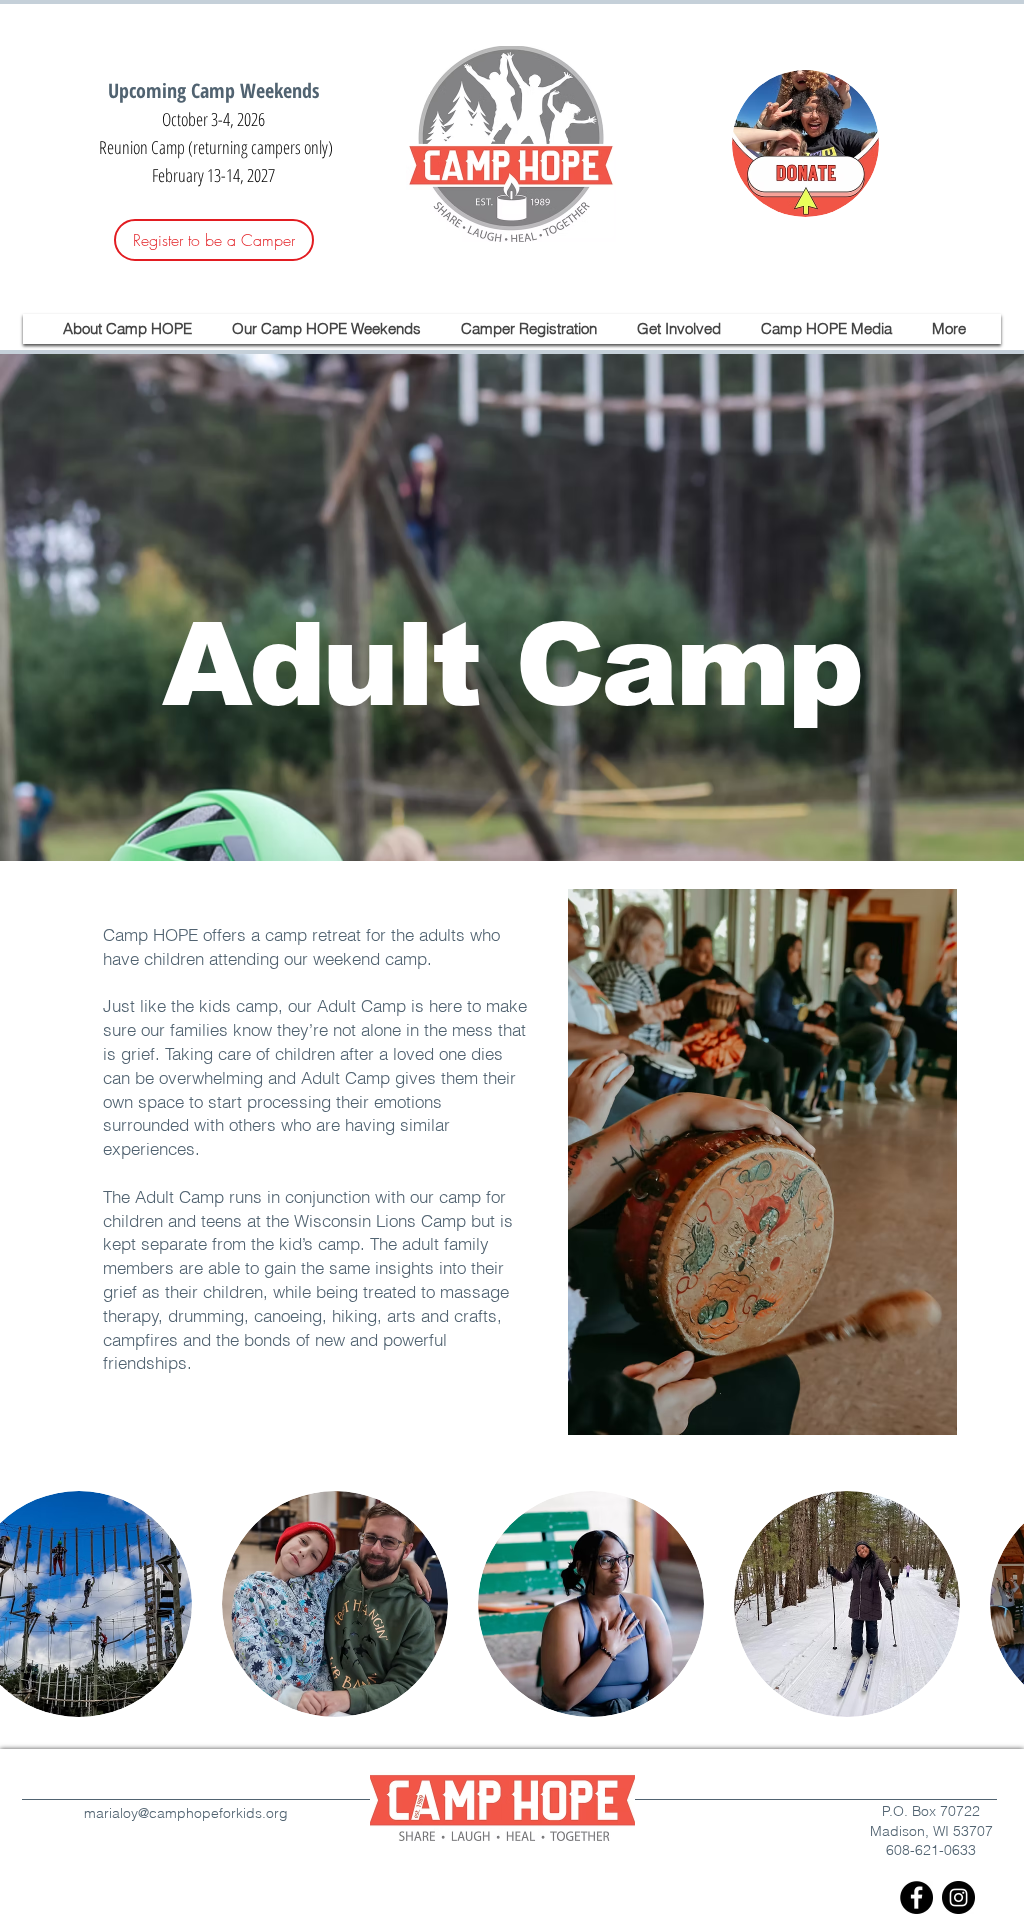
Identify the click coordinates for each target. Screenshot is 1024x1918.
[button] (128, 329)
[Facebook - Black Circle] (916, 1897)
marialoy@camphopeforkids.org (186, 1813)
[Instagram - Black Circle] (958, 1897)
